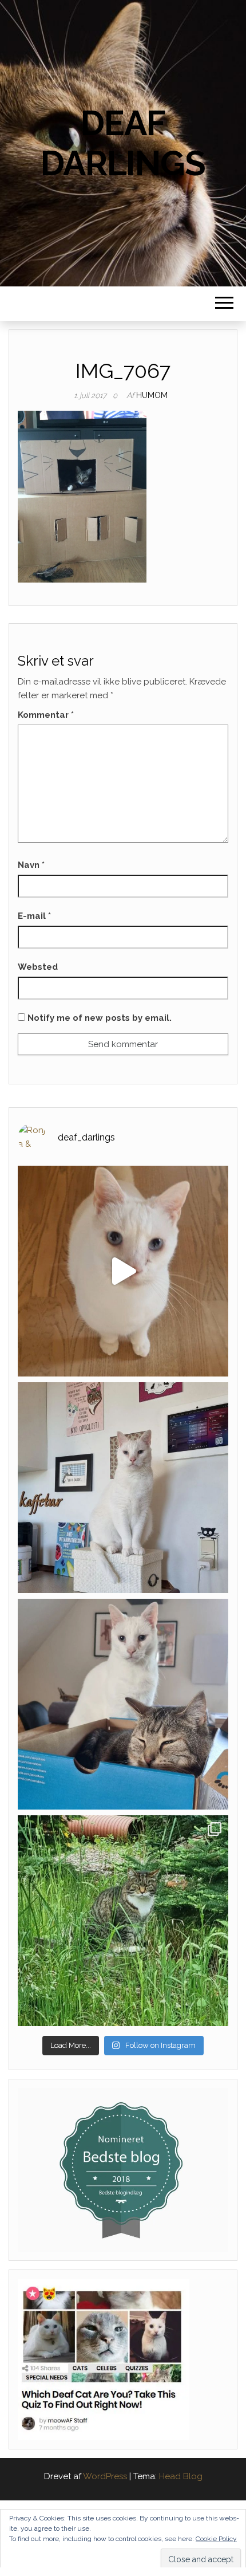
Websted (38, 967)
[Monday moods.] (123, 1704)
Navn (31, 865)
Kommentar (46, 715)
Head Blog (181, 2476)
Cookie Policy (216, 2539)
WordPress (105, 2476)
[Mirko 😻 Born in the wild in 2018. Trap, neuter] (123, 1921)
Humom (152, 395)
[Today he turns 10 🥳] (123, 1488)
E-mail (34, 916)
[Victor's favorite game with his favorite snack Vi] (123, 1271)
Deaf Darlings (123, 143)
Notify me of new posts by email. (100, 1018)
